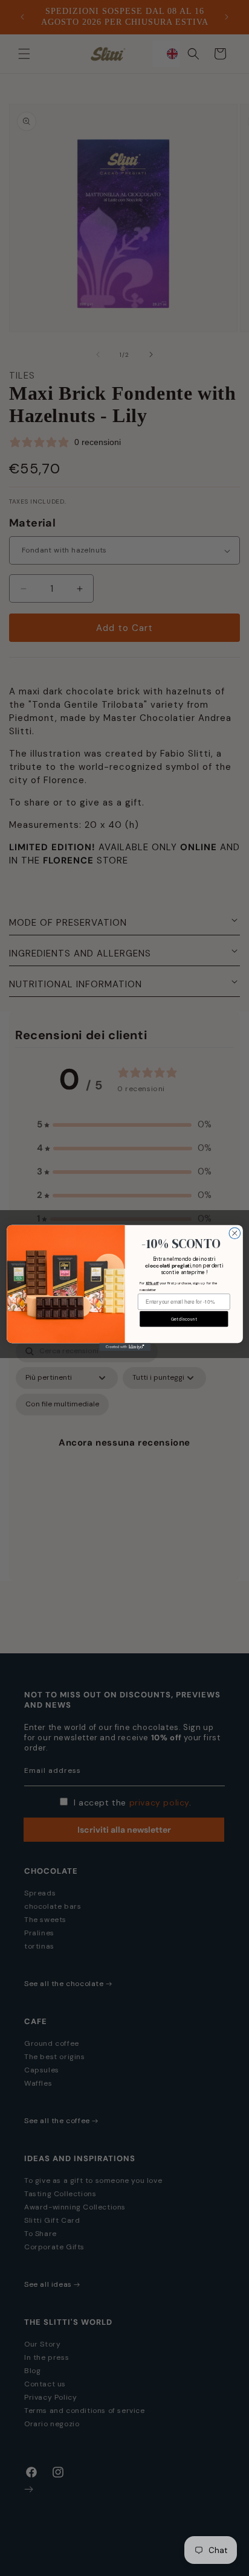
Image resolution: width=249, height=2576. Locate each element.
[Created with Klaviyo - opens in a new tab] (124, 1347)
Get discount (183, 1319)
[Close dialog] (235, 1233)
